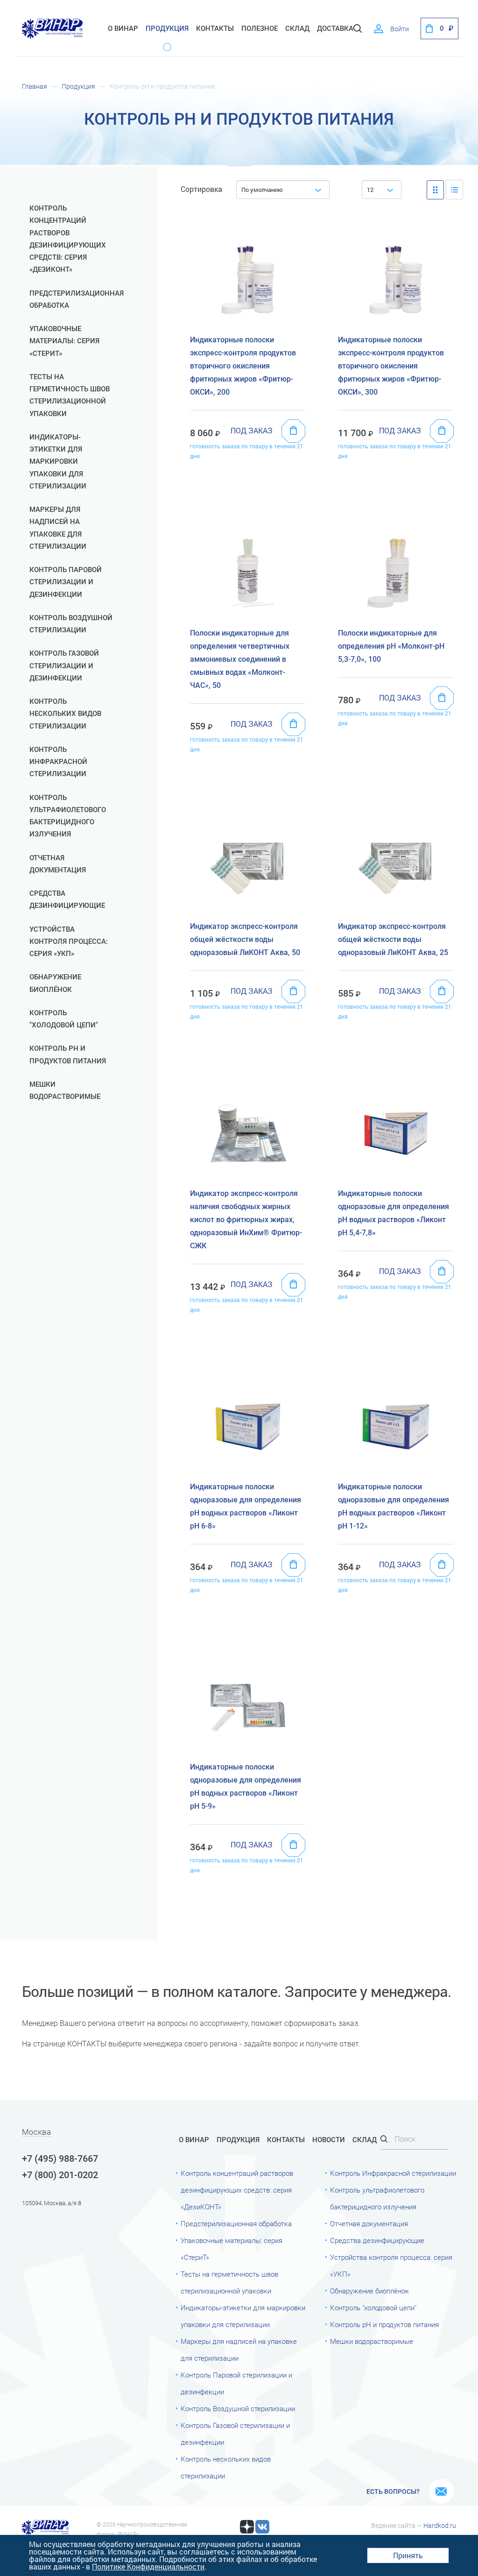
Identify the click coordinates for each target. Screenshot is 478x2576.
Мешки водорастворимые (65, 1090)
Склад (365, 2140)
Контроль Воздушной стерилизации (71, 624)
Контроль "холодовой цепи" (64, 1019)
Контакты (215, 28)
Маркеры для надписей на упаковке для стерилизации (58, 528)
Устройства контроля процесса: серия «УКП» (69, 942)
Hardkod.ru (440, 2526)
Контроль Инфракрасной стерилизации (58, 762)
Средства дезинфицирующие (67, 899)
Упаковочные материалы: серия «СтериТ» (64, 341)
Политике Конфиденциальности (148, 2566)
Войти (400, 29)
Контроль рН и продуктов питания (68, 1054)
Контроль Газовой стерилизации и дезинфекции (64, 666)
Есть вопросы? (393, 2491)
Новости (329, 2140)
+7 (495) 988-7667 (60, 2158)
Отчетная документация (58, 864)
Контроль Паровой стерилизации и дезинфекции (66, 582)
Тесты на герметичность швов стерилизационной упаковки (70, 395)
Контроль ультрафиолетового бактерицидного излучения (68, 816)
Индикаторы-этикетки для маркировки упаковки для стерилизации (58, 462)
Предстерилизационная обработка (75, 299)
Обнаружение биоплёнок (55, 983)
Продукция (167, 28)
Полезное (260, 28)
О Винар (123, 28)
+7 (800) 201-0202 (60, 2175)
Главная (35, 86)
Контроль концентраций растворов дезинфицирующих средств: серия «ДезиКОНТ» (68, 239)
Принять (408, 2555)
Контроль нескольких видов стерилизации (65, 714)
